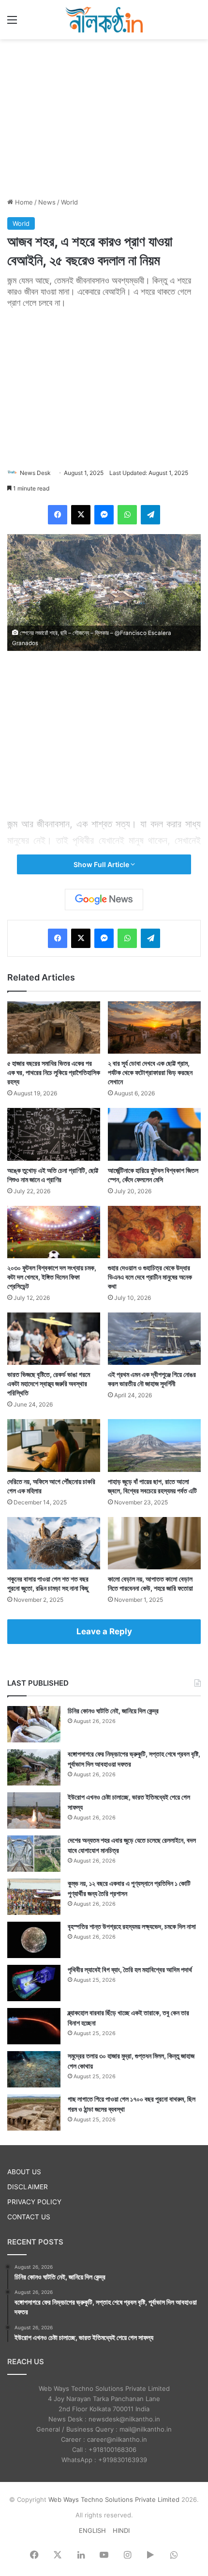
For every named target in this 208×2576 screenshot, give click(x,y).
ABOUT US (24, 2172)
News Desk (35, 473)
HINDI (121, 2530)
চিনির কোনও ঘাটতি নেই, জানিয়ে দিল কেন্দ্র (113, 1711)
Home (23, 202)
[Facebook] (58, 515)
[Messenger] (104, 515)
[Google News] (104, 900)
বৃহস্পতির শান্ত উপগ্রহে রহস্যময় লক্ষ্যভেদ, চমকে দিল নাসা (132, 1926)
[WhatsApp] (127, 515)
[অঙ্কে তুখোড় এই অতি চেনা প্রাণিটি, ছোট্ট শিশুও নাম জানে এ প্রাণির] (54, 1134)
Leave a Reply (104, 1631)
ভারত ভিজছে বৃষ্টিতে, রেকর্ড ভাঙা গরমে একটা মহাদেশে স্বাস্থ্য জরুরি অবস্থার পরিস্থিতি (49, 1383)
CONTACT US (29, 2217)
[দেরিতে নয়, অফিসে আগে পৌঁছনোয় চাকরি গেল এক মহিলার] (54, 1445)
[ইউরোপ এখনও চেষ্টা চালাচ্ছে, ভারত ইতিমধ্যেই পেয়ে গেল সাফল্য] (34, 1810)
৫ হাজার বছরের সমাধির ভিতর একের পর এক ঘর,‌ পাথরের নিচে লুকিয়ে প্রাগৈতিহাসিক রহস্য (54, 1072)
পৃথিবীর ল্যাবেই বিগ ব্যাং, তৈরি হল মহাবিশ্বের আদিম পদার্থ (130, 1969)
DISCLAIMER (28, 2187)
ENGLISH (92, 2530)
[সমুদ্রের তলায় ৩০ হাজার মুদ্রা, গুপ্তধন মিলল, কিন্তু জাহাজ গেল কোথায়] (34, 2069)
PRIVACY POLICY (34, 2202)
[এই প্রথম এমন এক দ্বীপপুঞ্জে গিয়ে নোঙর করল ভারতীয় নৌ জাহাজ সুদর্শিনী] (154, 1339)
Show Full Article (102, 864)
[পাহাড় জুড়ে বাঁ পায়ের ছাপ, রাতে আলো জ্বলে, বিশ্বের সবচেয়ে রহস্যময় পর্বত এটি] (154, 1445)
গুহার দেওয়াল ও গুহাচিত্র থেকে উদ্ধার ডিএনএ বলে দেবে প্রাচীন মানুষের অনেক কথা (150, 1277)
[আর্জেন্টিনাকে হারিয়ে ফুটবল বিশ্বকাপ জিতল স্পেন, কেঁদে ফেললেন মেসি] (154, 1134)
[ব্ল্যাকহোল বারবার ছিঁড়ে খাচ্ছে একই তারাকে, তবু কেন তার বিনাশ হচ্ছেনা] (34, 2026)
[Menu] (12, 23)
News (47, 202)
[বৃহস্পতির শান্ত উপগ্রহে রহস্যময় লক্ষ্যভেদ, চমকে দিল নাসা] (34, 1940)
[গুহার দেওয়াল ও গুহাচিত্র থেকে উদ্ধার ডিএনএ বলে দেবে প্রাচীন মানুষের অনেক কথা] (154, 1232)
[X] (81, 515)
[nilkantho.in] (104, 20)
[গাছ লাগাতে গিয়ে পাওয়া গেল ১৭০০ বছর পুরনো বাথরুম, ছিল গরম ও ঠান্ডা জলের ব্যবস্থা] (34, 2112)
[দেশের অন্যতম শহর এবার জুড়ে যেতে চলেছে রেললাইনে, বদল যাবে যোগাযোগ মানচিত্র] (34, 1854)
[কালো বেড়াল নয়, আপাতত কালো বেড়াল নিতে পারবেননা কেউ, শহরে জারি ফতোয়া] (154, 1543)
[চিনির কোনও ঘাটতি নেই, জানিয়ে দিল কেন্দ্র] (34, 1724)
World (69, 202)
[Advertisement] (104, 117)
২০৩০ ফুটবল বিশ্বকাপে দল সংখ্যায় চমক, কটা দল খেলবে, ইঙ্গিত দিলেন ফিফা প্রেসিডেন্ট (52, 1277)
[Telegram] (150, 515)
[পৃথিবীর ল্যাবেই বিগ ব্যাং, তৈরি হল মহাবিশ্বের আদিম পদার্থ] (34, 1983)
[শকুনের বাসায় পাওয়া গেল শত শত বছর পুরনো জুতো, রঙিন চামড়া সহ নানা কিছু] (54, 1543)
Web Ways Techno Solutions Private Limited (114, 2499)
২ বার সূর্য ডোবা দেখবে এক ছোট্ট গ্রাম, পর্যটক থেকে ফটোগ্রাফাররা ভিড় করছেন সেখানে (150, 1072)
